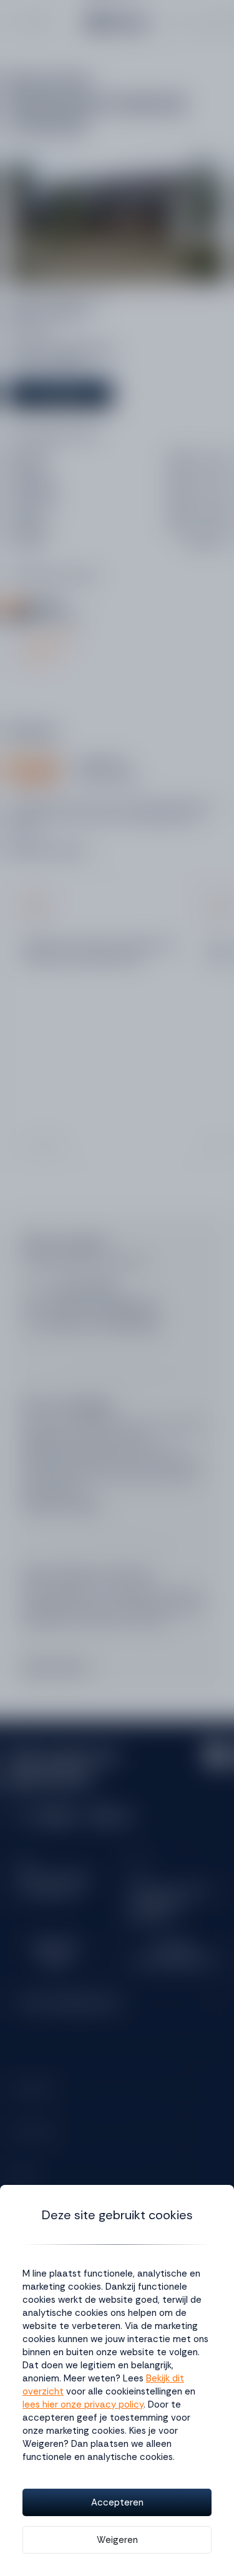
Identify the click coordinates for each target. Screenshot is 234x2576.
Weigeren (117, 2540)
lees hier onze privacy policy (83, 2404)
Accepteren (117, 2502)
